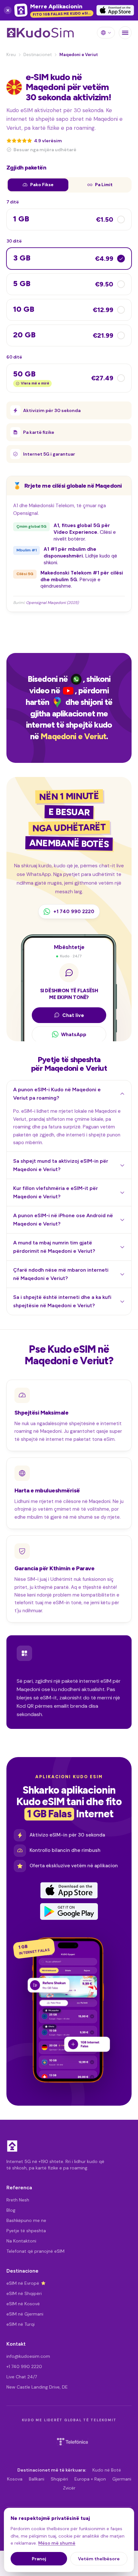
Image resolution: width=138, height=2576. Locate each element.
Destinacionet (38, 55)
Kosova (15, 2479)
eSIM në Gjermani (25, 2314)
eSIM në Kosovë (23, 2304)
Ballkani (37, 2479)
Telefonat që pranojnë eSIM (35, 2251)
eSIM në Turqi (21, 2324)
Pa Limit (104, 185)
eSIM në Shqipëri (24, 2293)
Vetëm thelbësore (99, 2559)
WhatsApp (74, 1034)
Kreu (11, 55)
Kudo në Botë (107, 2470)
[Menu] (125, 33)
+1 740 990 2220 (24, 2366)
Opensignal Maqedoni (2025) (52, 603)
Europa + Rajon (90, 2479)
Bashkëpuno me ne (26, 2220)
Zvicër (69, 2488)
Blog (11, 2210)
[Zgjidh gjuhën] (106, 33)
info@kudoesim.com (28, 2356)
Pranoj (39, 2559)
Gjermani (122, 2479)
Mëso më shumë (57, 2543)
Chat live (73, 1015)
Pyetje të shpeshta (26, 2231)
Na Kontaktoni (21, 2241)
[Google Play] (69, 1911)
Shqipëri (59, 2479)
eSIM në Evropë (23, 2283)
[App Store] (69, 1890)
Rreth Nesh (18, 2200)
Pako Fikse (42, 185)
